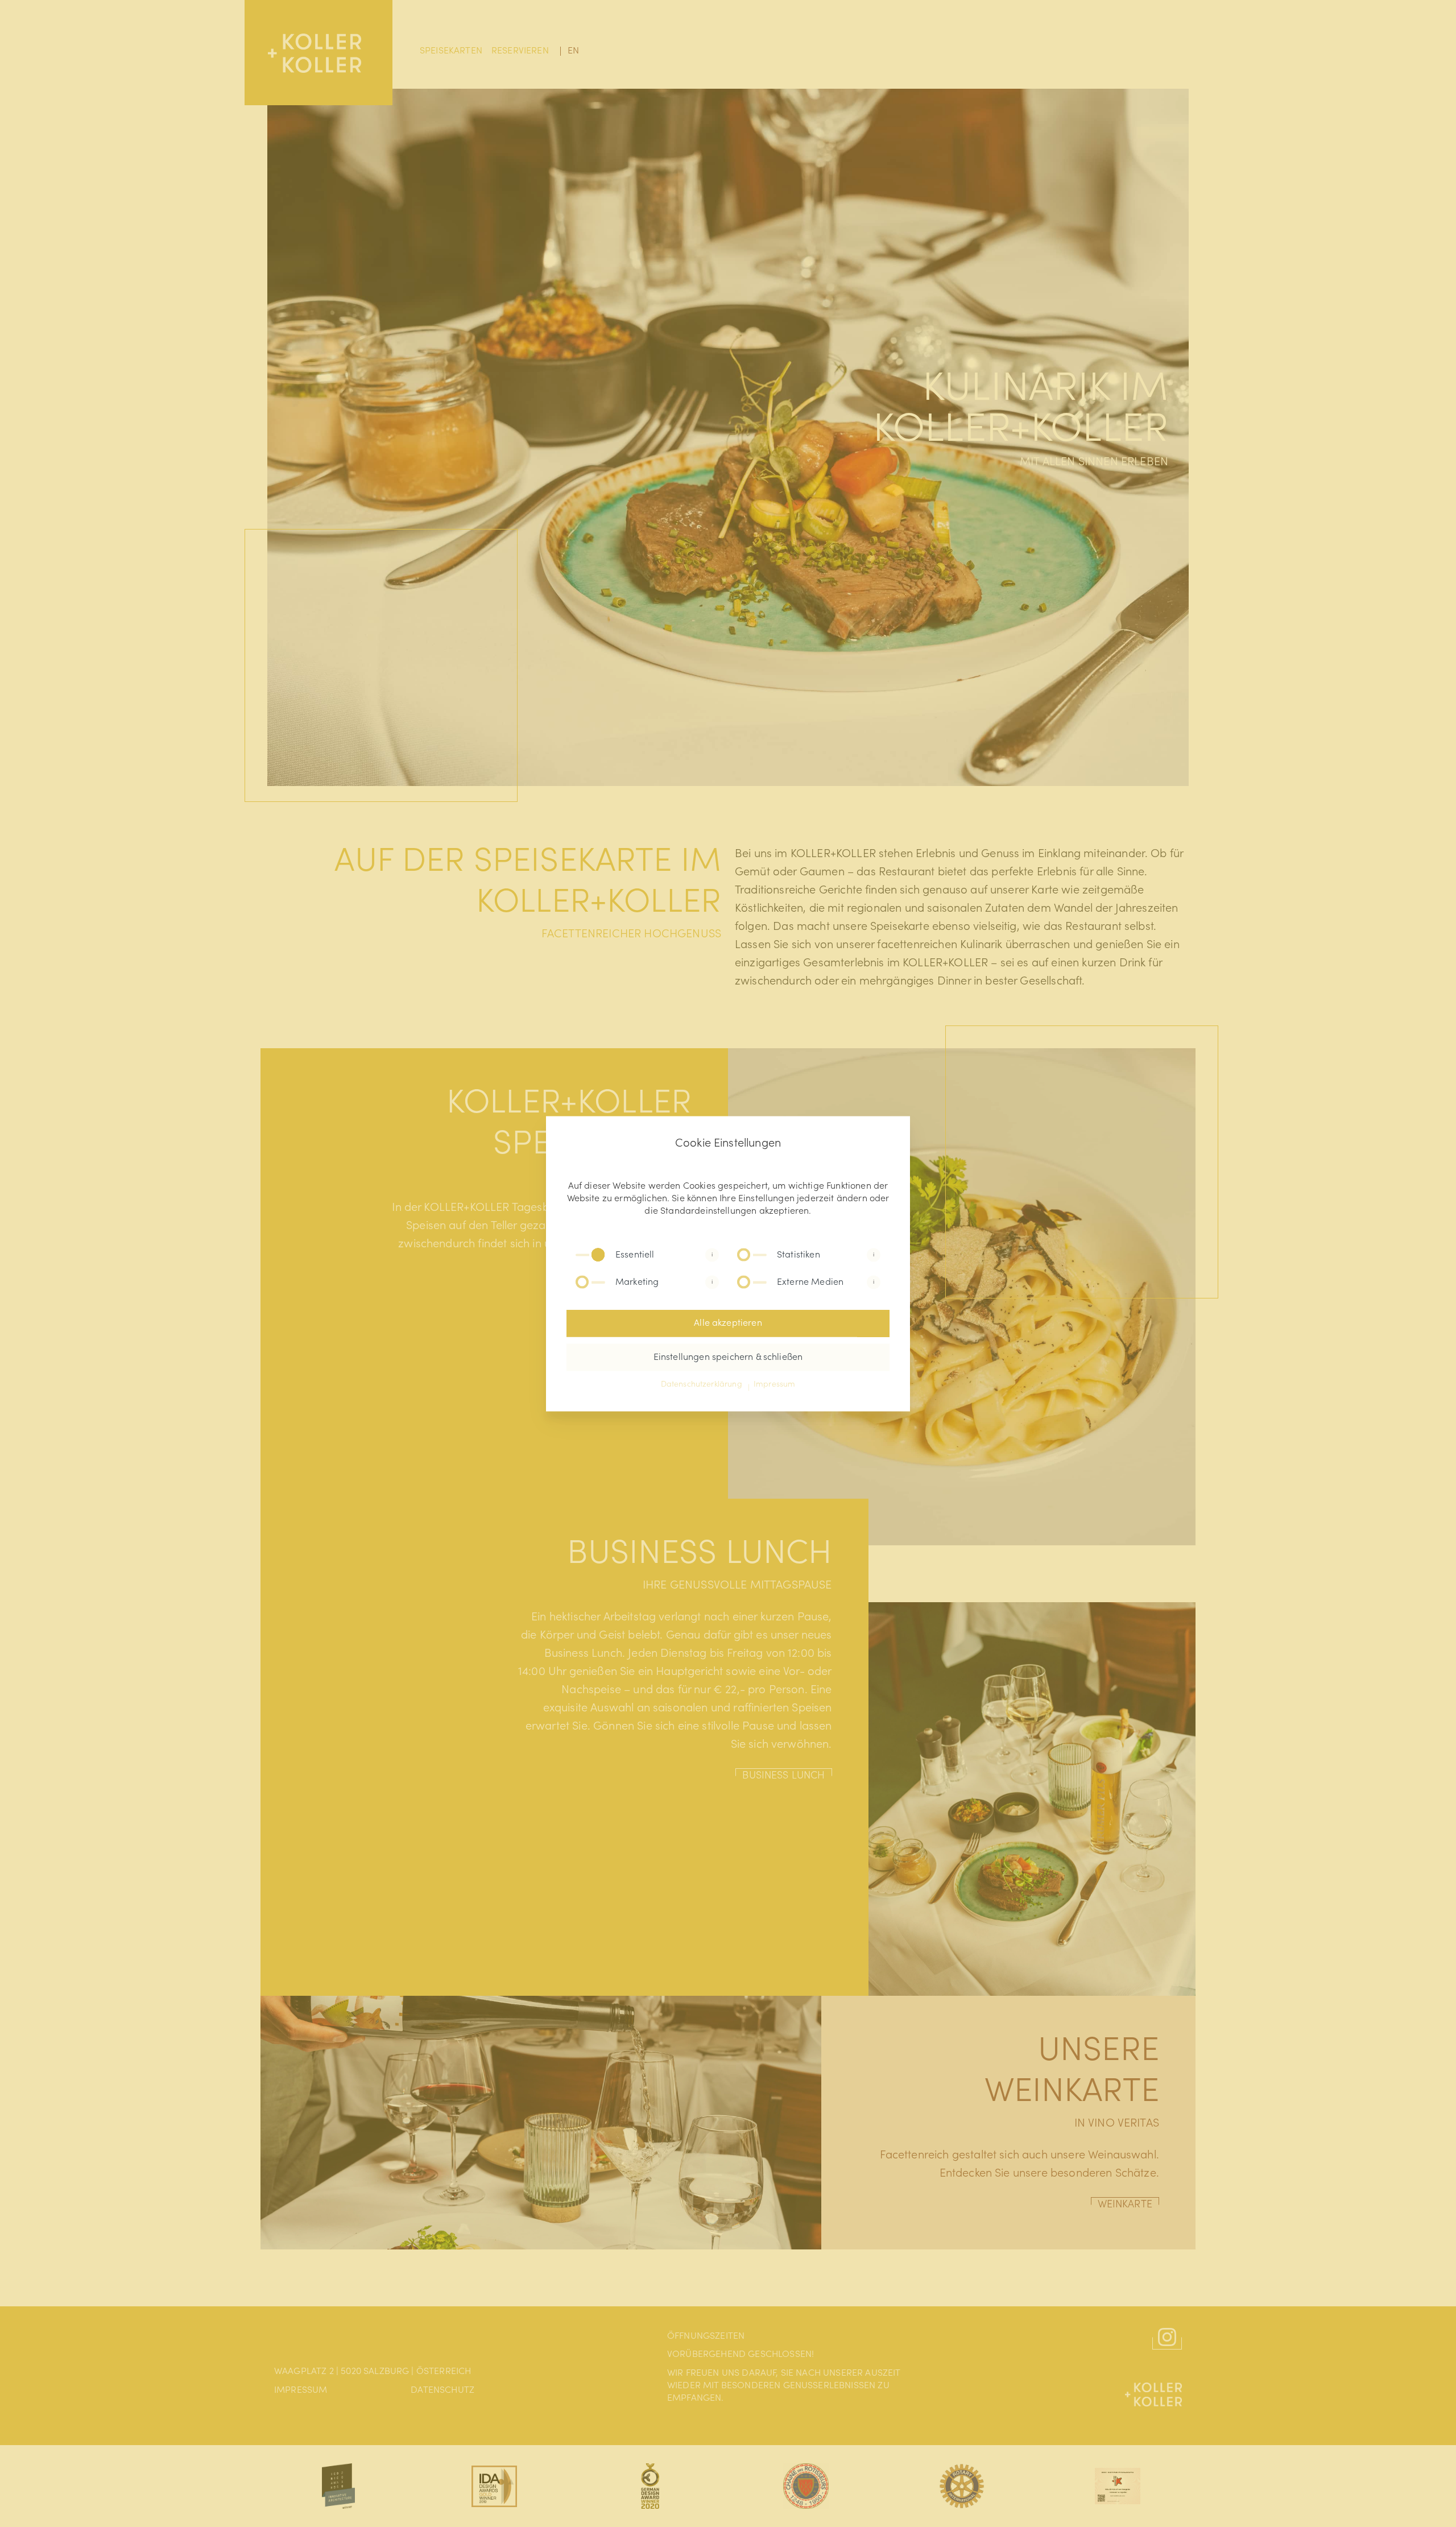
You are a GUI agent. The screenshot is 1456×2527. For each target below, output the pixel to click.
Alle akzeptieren (728, 1323)
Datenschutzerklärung (702, 1384)
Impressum (774, 1384)
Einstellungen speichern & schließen (728, 1357)
